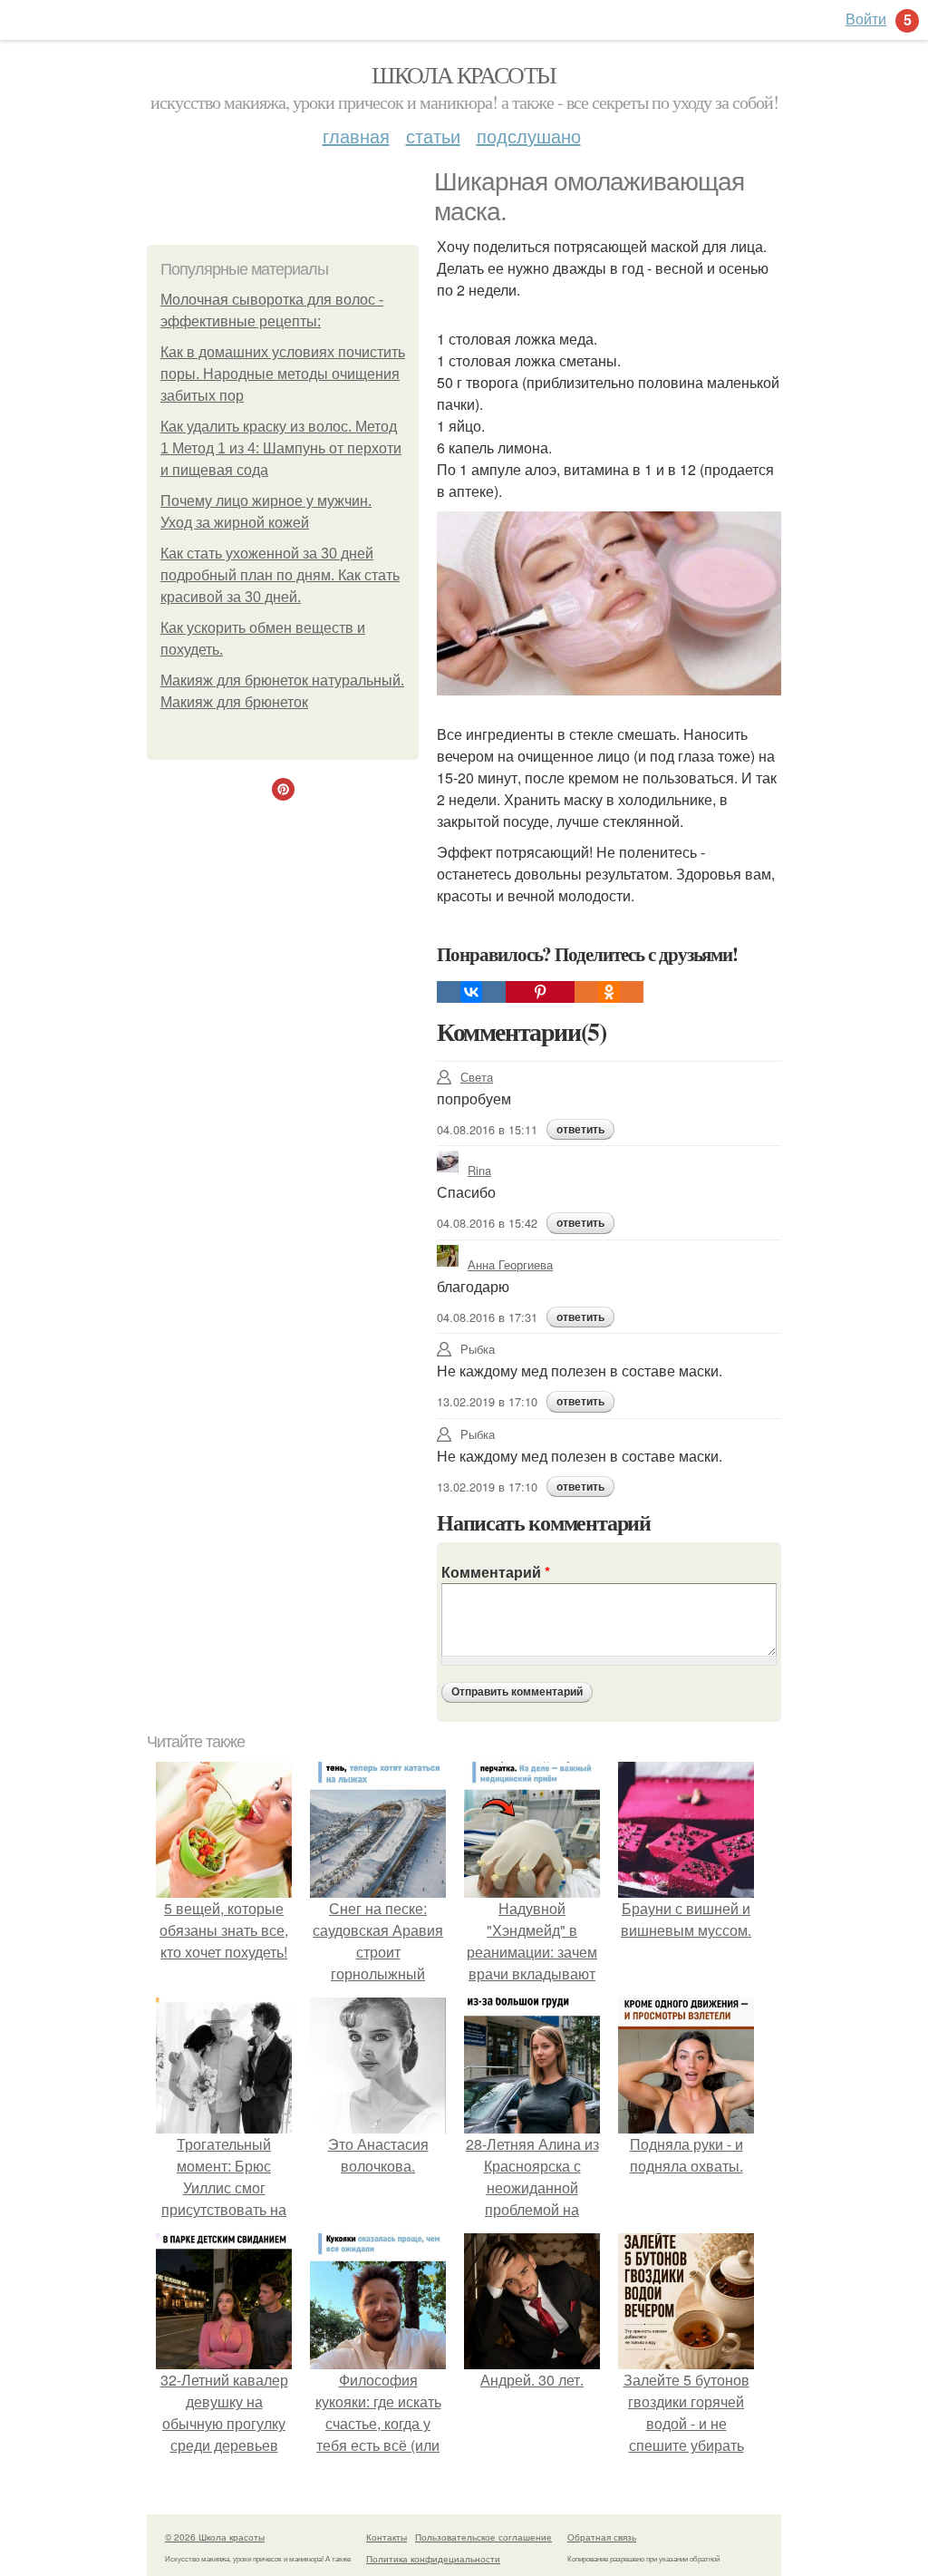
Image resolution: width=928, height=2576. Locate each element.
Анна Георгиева (510, 1264)
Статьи (433, 136)
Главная (356, 136)
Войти (866, 19)
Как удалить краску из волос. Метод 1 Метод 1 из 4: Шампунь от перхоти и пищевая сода (281, 448)
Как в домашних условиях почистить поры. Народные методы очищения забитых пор (283, 374)
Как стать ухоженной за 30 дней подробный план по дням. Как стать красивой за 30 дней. (280, 575)
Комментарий (496, 1572)
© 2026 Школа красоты (215, 2537)
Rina (479, 1170)
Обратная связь (602, 2537)
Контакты (387, 2537)
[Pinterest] (540, 992)
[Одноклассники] (609, 992)
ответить (580, 1130)
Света (477, 1077)
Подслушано (529, 136)
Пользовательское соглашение (483, 2537)
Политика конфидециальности (433, 2559)
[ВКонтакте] (471, 992)
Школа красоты (464, 74)
